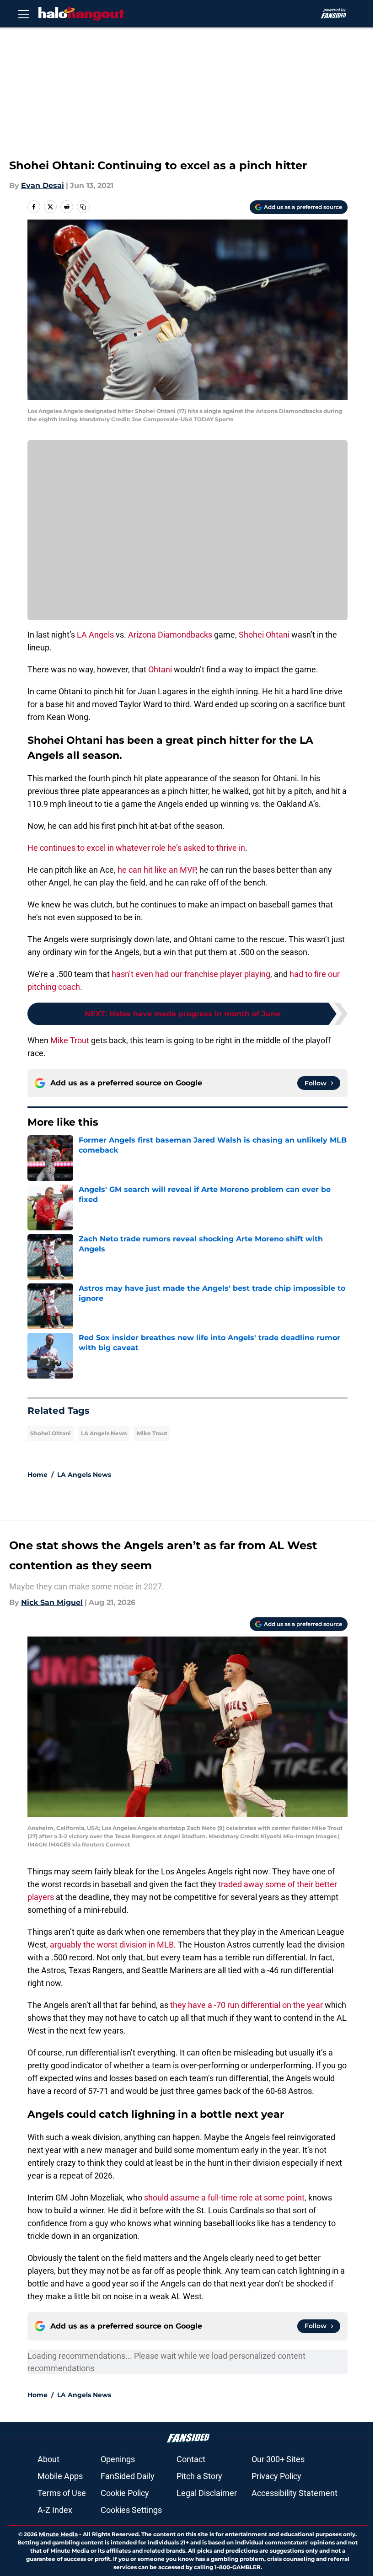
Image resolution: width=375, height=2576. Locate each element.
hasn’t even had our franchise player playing (191, 974)
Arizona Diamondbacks (170, 635)
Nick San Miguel (52, 1602)
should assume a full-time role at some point (224, 2198)
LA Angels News (104, 1433)
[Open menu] (24, 14)
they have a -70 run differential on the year (246, 2005)
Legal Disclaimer (207, 2493)
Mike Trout (70, 1040)
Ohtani (160, 669)
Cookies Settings (131, 2510)
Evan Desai (43, 185)
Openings (118, 2459)
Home (37, 1475)
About (48, 2459)
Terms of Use (62, 2493)
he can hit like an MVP (157, 870)
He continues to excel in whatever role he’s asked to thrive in (136, 848)
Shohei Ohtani (264, 635)
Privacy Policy (276, 2476)
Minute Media (58, 2534)
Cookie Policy (125, 2493)
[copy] (83, 207)
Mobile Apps (60, 2476)
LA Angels (95, 635)
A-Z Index (55, 2510)
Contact (191, 2459)
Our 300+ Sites (278, 2459)
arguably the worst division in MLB (112, 1945)
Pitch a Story (199, 2476)
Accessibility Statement (295, 2493)
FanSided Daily (128, 2476)
